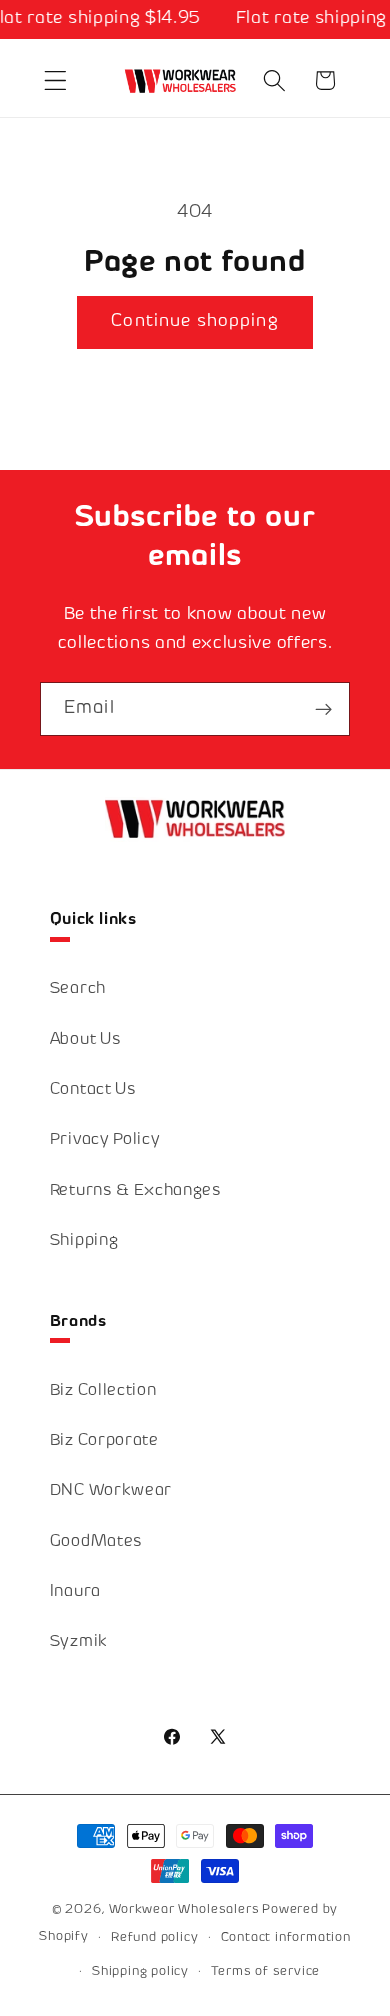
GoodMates (96, 1542)
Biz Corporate (104, 1441)
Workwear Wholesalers (184, 1910)
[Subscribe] (323, 709)
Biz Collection (103, 1391)
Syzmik (79, 1642)
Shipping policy (140, 1972)
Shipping (84, 1241)
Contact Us (93, 1090)
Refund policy (154, 1938)
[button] (55, 80)
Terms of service (265, 1972)
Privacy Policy (105, 1140)
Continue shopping (195, 322)
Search (78, 989)
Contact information (286, 1938)
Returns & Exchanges (136, 1191)
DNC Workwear (111, 1491)
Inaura (75, 1592)
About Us (86, 1040)
